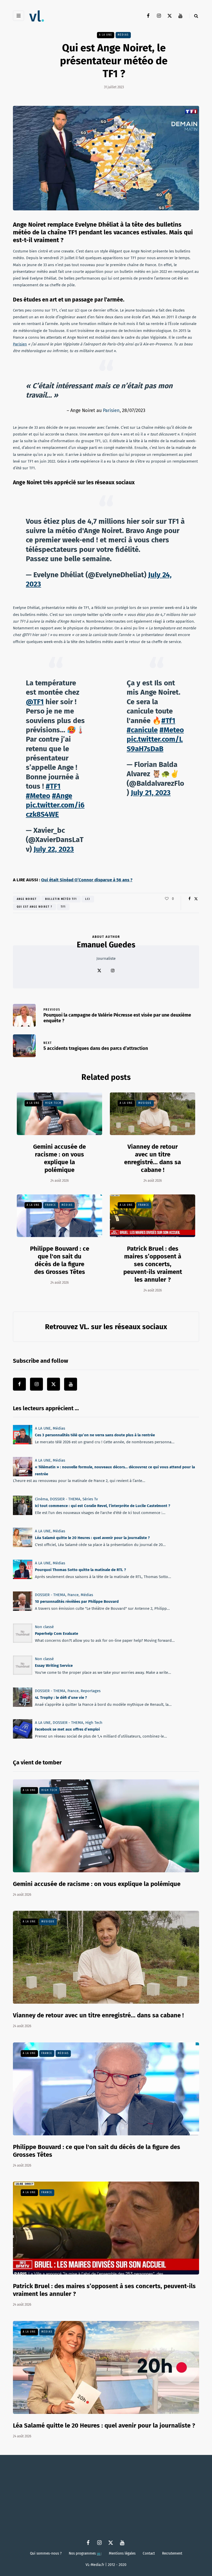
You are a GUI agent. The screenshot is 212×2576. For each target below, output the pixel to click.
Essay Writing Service (54, 1666)
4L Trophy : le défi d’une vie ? (61, 1698)
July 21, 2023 (151, 793)
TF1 (63, 907)
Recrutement (172, 2553)
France (51, 1205)
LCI (88, 899)
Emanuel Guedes (106, 945)
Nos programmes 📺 (85, 2553)
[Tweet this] (196, 899)
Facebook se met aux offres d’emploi (67, 1730)
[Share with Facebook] (189, 899)
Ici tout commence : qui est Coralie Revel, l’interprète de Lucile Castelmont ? (103, 1506)
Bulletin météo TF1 (61, 899)
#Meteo (38, 796)
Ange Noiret (27, 899)
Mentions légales (122, 2553)
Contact (149, 2553)
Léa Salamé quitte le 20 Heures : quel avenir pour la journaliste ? (92, 1538)
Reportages (91, 1691)
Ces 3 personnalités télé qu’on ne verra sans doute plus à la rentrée (95, 1435)
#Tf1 (168, 721)
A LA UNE (106, 35)
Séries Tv (90, 1499)
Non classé (44, 1627)
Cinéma (41, 1499)
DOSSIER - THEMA (65, 1499)
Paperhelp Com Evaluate (56, 1634)
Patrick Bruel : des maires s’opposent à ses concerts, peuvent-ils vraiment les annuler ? (153, 1264)
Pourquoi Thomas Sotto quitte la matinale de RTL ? (80, 1570)
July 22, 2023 (54, 849)
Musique (145, 1103)
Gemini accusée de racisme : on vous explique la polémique (59, 1158)
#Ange (62, 796)
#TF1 (53, 786)
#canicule (142, 730)
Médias (123, 35)
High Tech (53, 1103)
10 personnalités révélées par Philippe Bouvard (77, 1602)
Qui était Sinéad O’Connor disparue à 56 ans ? (87, 880)
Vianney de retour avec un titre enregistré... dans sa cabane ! (153, 1158)
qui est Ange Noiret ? (35, 907)
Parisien (20, 344)
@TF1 (35, 702)
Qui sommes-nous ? (46, 2553)
